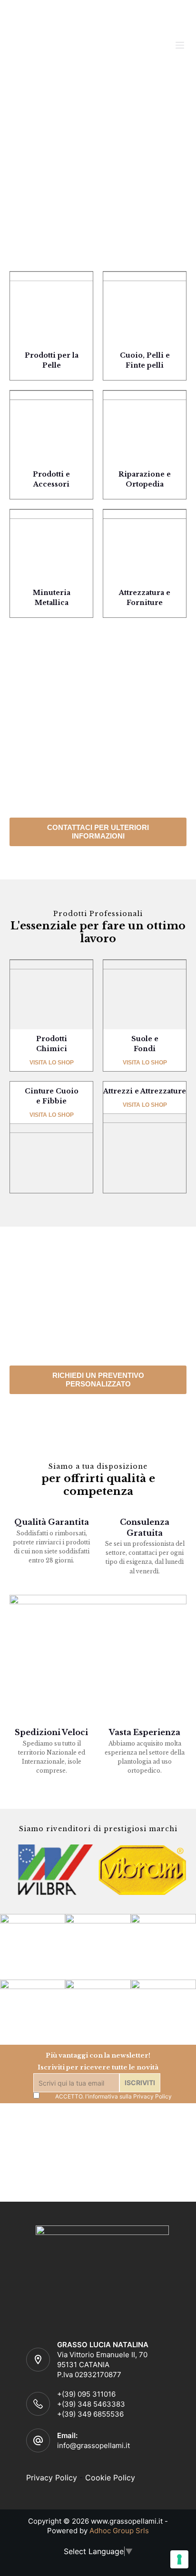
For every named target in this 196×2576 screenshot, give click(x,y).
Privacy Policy (152, 2096)
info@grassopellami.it (93, 2445)
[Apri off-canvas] (180, 45)
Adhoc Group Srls (119, 2531)
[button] (98, 832)
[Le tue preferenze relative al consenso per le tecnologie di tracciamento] (179, 2559)
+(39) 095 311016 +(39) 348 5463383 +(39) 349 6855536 (91, 2404)
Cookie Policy (110, 2478)
